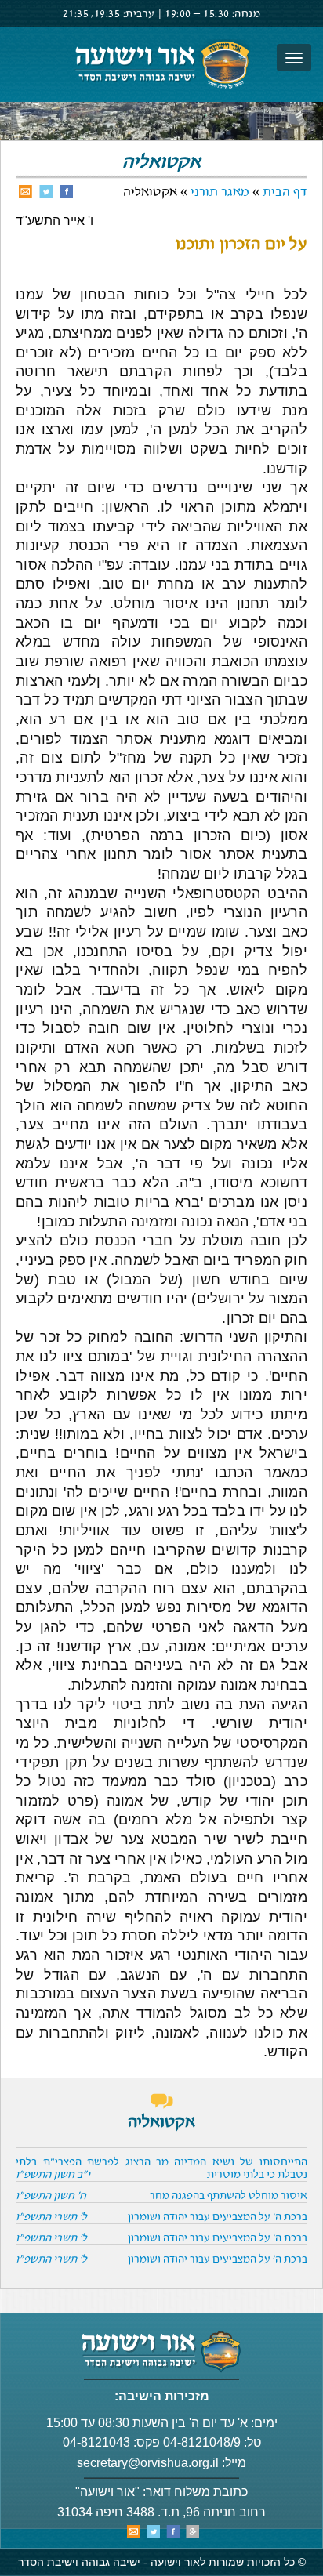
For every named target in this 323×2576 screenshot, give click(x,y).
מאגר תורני (220, 192)
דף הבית (285, 192)
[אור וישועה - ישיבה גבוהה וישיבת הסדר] (161, 64)
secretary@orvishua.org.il (148, 2463)
